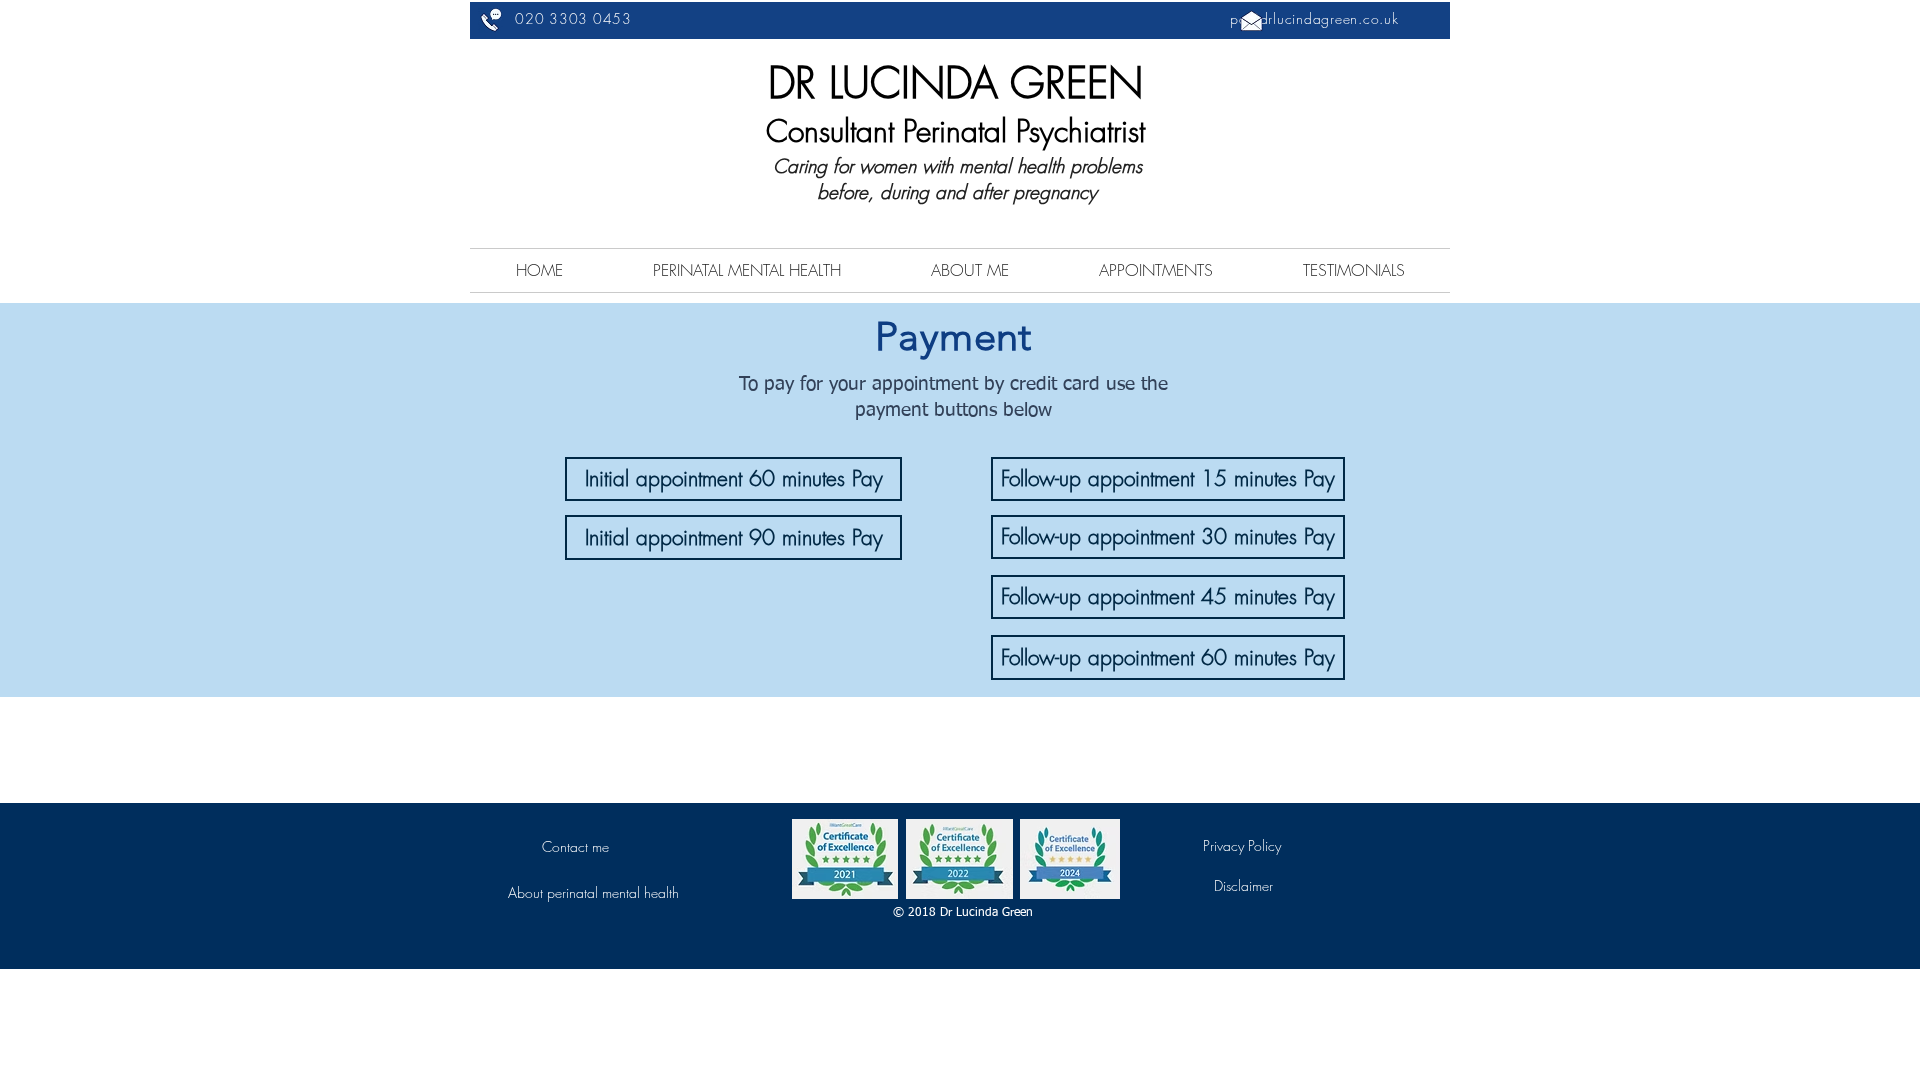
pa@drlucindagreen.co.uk (1314, 18)
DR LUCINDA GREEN (955, 83)
